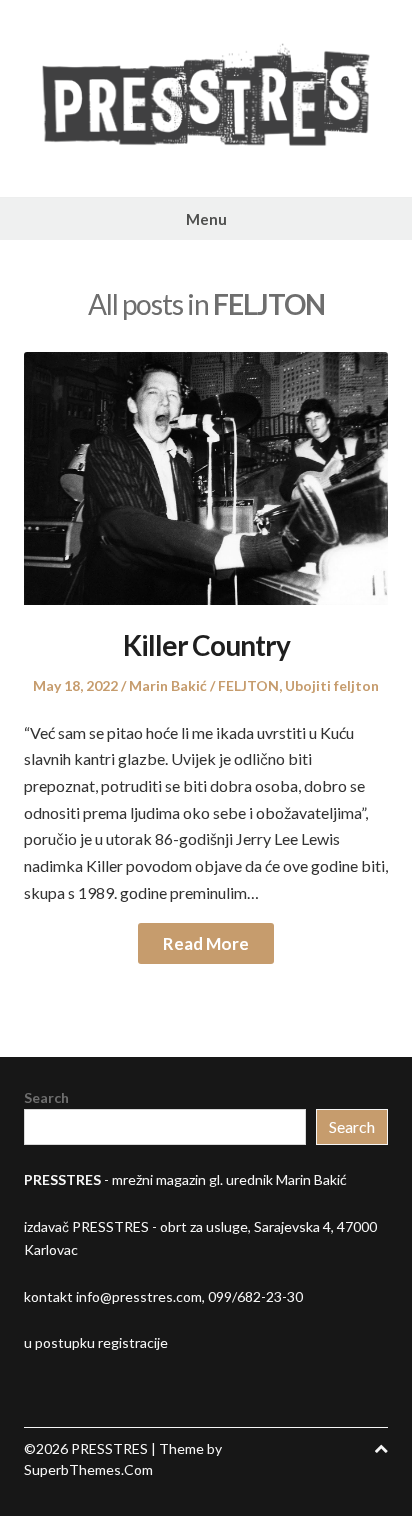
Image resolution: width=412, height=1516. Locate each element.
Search (46, 1097)
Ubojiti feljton (332, 685)
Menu (206, 219)
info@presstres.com (139, 1296)
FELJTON (248, 685)
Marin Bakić (168, 685)
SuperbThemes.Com (88, 1469)
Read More (206, 943)
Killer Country (206, 645)
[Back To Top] (381, 1448)
